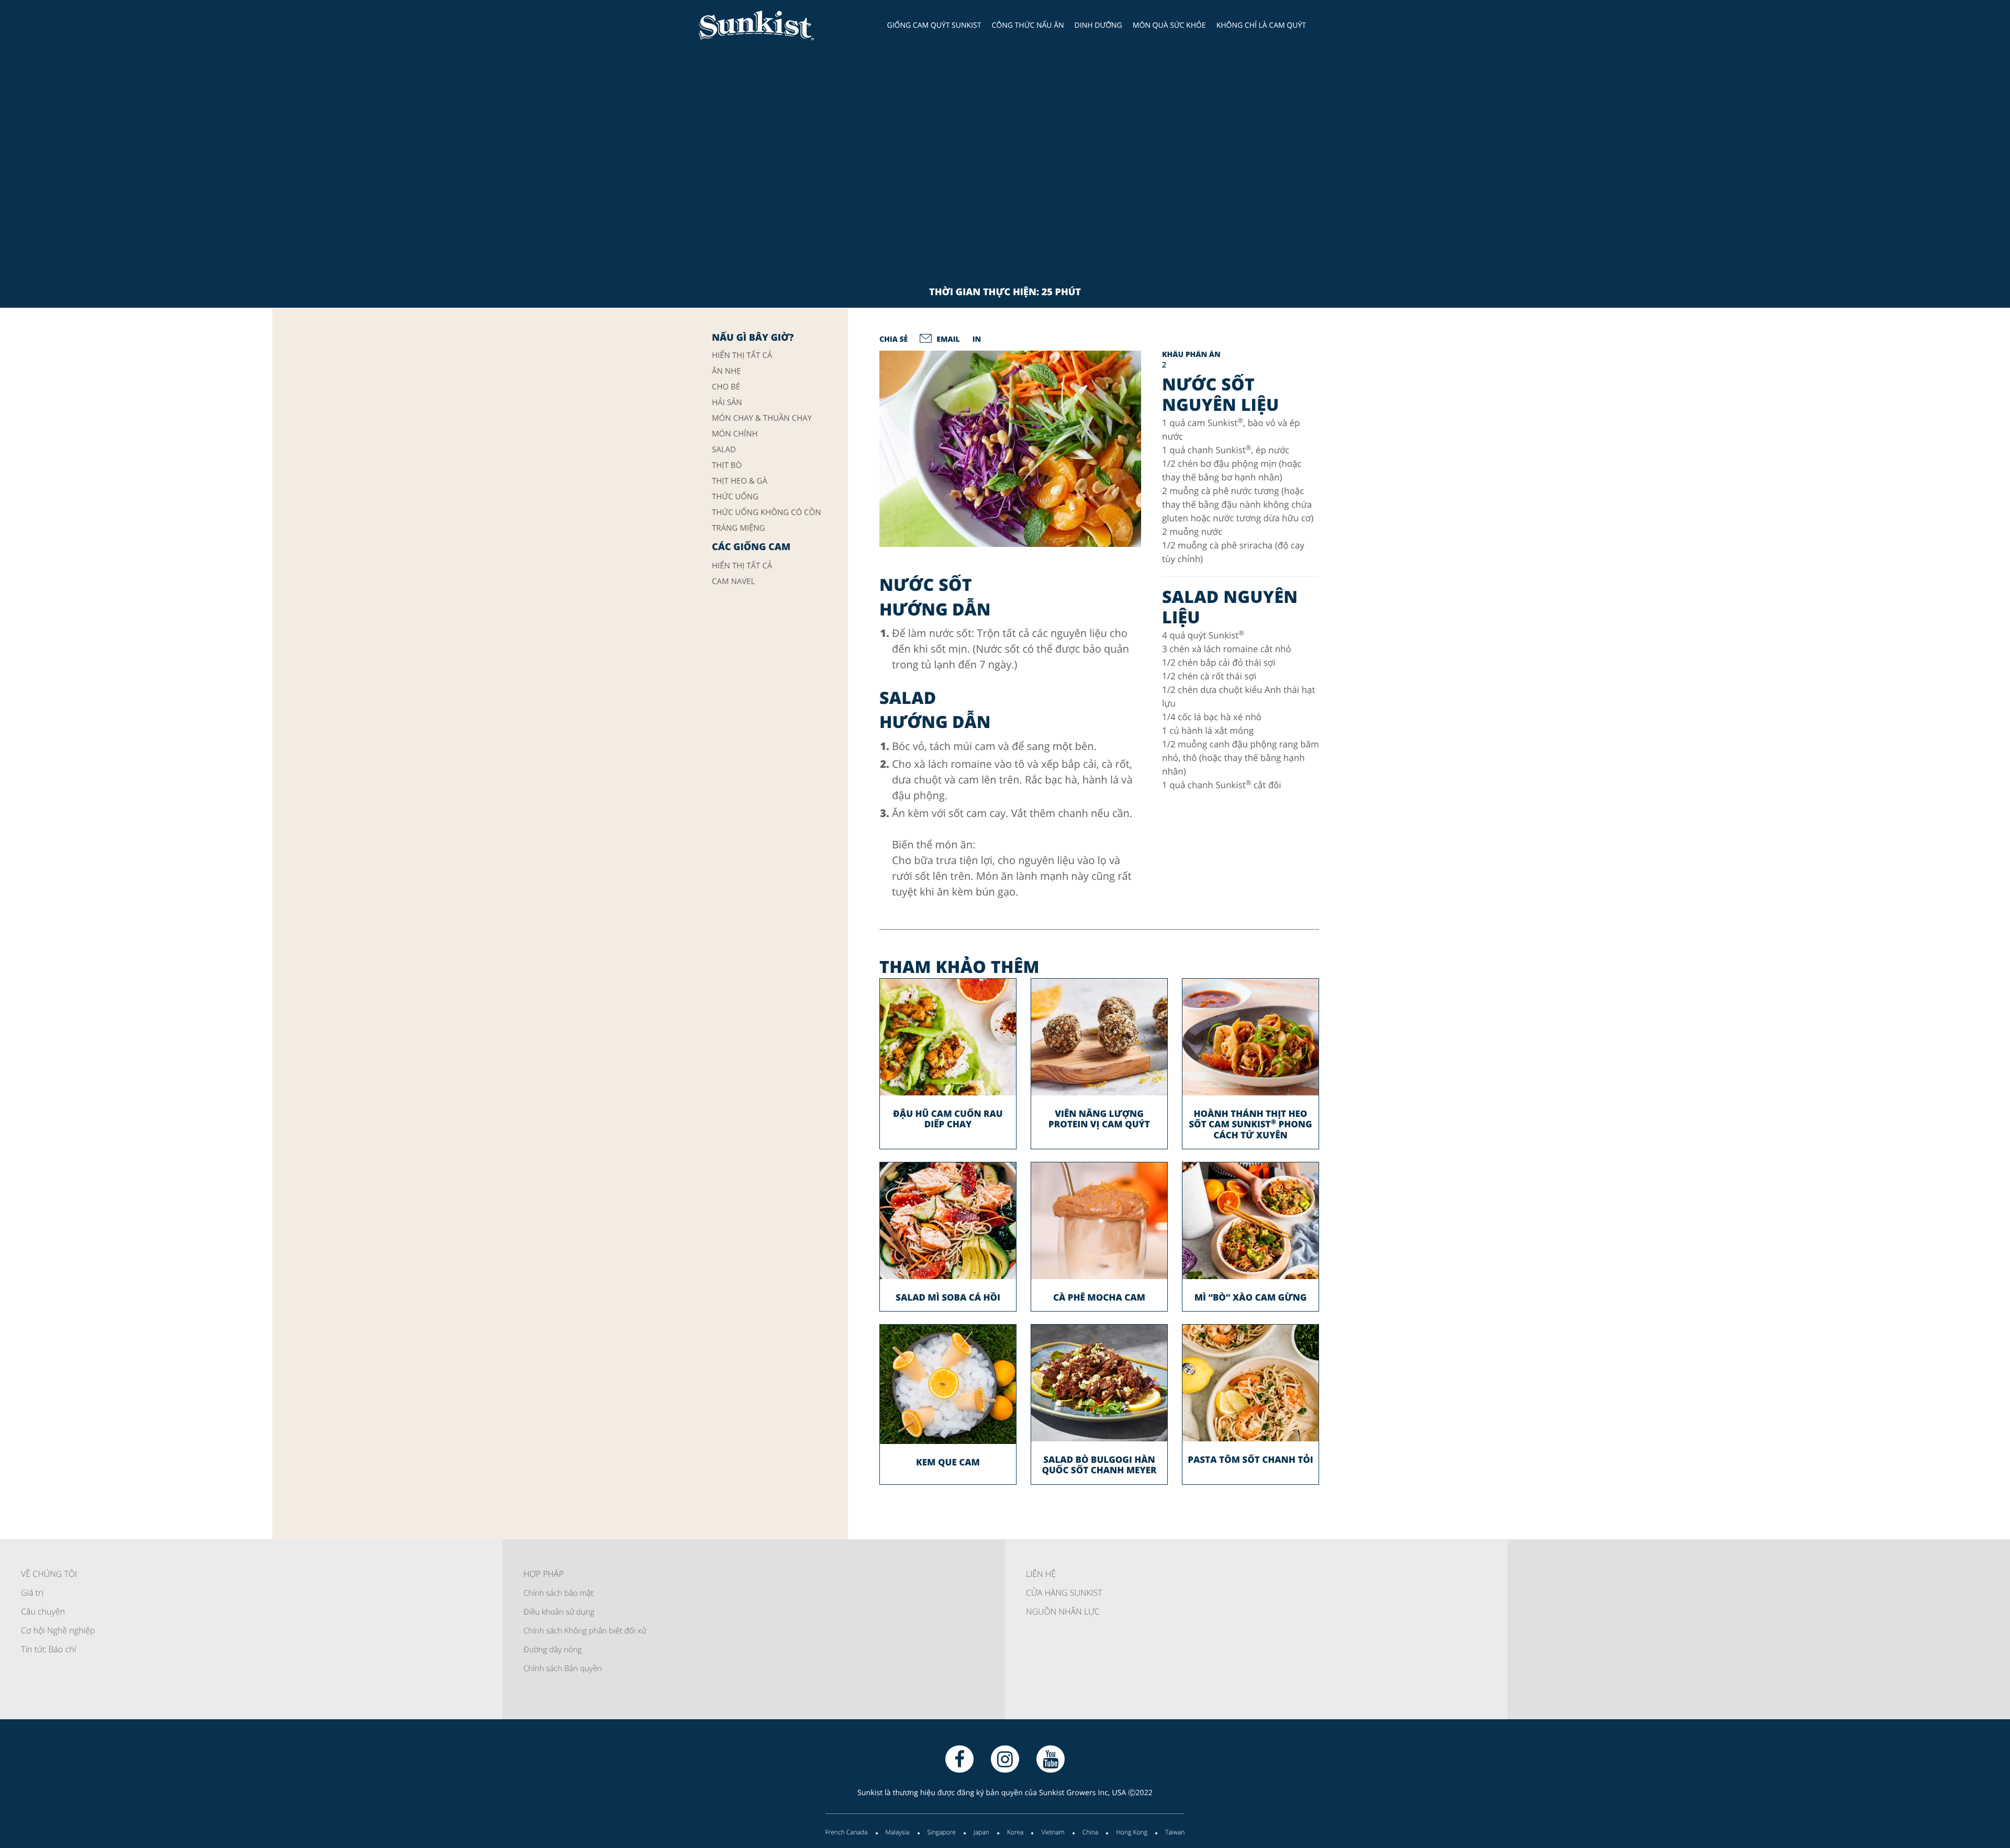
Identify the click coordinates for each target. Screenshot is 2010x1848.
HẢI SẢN (727, 403)
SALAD (724, 450)
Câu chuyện (43, 1611)
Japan (981, 1832)
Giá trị (32, 1593)
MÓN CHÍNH (735, 434)
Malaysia (898, 1832)
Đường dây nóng (552, 1650)
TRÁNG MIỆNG (738, 528)
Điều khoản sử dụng (559, 1612)
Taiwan (1175, 1832)
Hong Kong (1132, 1832)
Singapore (942, 1832)
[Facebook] (959, 1759)
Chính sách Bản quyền (563, 1668)
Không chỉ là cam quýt (1261, 25)
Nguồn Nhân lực (1063, 1611)
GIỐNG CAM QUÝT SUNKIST (934, 25)
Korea (1015, 1832)
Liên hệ (1041, 1574)
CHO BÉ (726, 387)
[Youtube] (1051, 1759)
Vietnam (1053, 1832)
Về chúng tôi (49, 1574)
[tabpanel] (1010, 449)
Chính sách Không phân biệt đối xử (585, 1631)
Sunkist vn (772, 25)
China (1091, 1832)
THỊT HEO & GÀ (740, 481)
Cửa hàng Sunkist (1064, 1593)
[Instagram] (1005, 1759)
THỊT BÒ (727, 466)
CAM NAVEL (733, 582)
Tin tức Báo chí (48, 1649)
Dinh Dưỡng (1098, 25)
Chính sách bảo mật (559, 1593)
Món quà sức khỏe (1169, 25)
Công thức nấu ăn (1028, 25)
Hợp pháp (544, 1574)
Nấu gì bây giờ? (753, 338)
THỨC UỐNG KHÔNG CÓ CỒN (767, 513)
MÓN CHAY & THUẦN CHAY (762, 418)
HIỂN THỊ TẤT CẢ (742, 356)
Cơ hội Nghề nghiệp (58, 1630)
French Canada (847, 1832)
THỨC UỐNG (735, 497)
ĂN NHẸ (726, 371)
